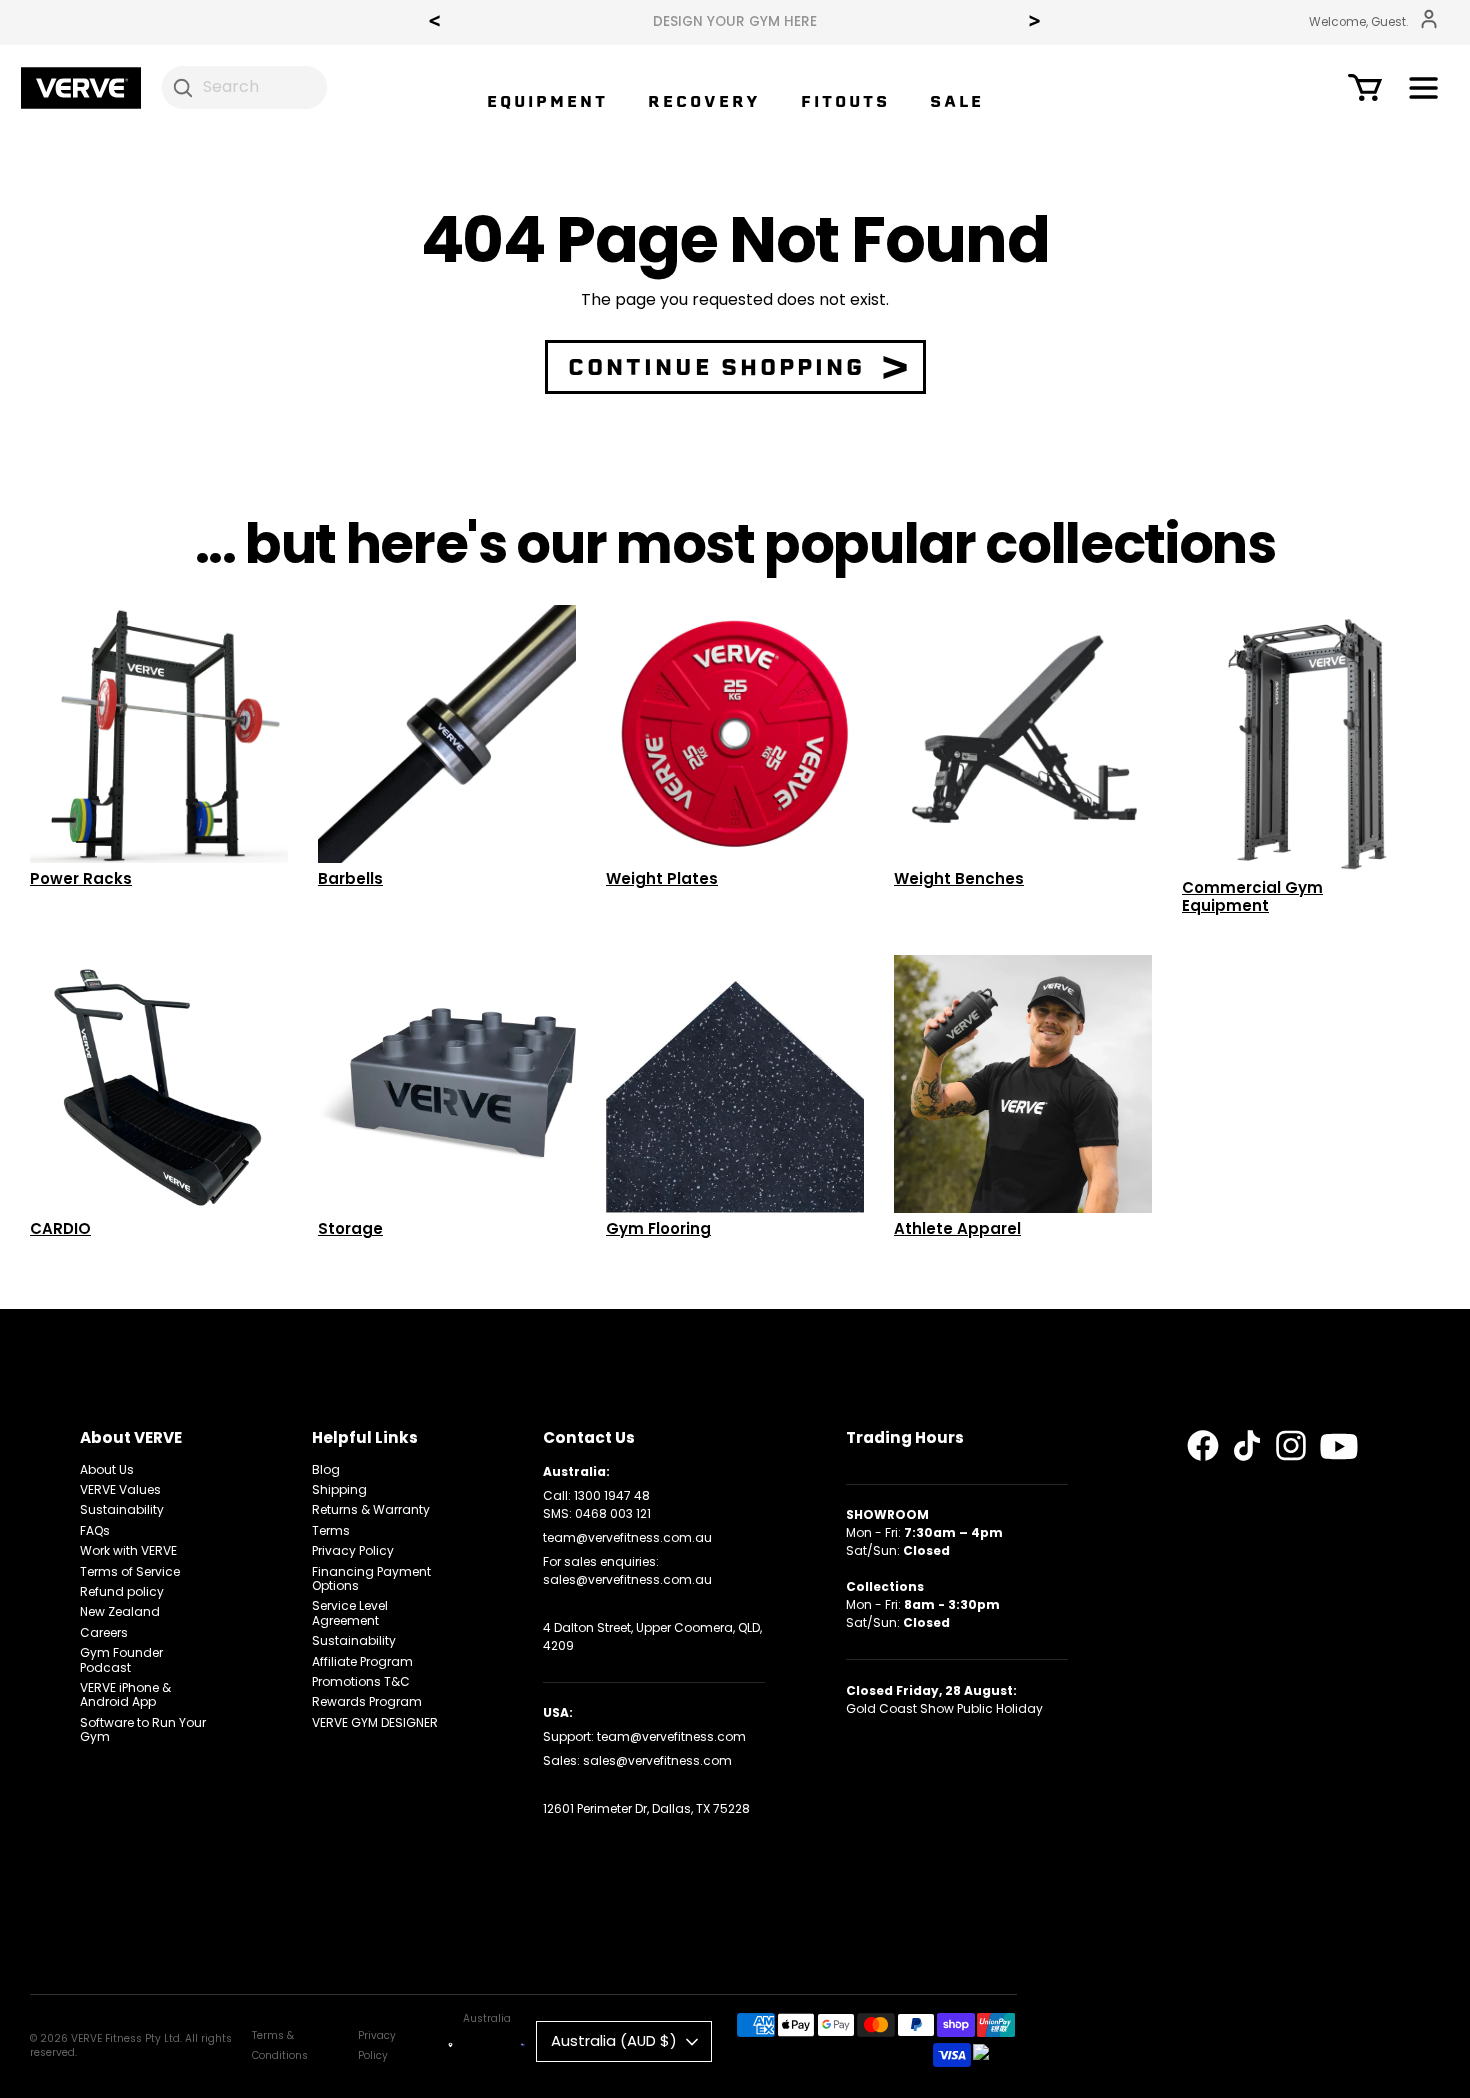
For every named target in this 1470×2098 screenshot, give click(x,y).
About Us (107, 1469)
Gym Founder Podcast (121, 1659)
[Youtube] (1339, 1447)
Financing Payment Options (371, 1578)
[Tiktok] (1247, 1445)
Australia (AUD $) (614, 2040)
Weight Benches (959, 878)
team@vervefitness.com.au (627, 1537)
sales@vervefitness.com (657, 1760)
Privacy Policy (353, 1550)
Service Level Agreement (350, 1612)
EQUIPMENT (547, 101)
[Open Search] (182, 87)
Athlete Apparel (957, 1228)
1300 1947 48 (612, 1495)
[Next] (1035, 23)
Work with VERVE (128, 1550)
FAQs (95, 1530)
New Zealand (120, 1611)
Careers (104, 1632)
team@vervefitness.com (671, 1736)
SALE (957, 101)
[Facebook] (1203, 1445)
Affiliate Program (362, 1661)
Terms (331, 1530)
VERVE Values (120, 1489)
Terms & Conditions (280, 2045)
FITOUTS (845, 101)
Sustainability (122, 1509)
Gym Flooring (658, 1228)
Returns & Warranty (371, 1509)
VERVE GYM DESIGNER (375, 1722)
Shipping (339, 1489)
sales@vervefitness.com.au (627, 1579)
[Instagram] (1291, 1445)
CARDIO (60, 1228)
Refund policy (122, 1591)
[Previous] (435, 23)
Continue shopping (716, 367)
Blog (326, 1469)
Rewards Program (367, 1701)
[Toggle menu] (1423, 91)
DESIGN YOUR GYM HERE (735, 22)
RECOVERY (704, 101)
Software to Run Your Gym (143, 1729)
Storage (350, 1228)
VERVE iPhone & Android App (125, 1694)
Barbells (350, 878)
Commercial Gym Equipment (1252, 896)
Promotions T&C (361, 1681)
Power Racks (81, 878)
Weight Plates (662, 878)
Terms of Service (130, 1571)
